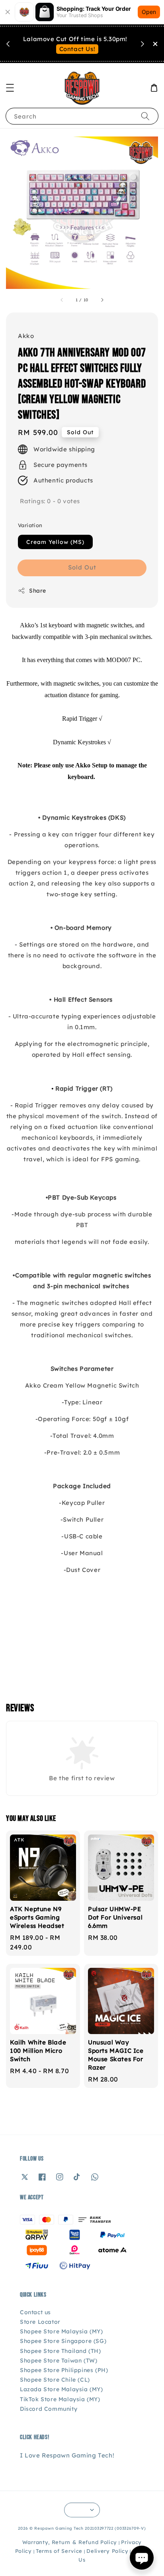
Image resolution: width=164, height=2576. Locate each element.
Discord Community (49, 2409)
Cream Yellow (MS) (55, 542)
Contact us (35, 2312)
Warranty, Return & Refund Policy (70, 2542)
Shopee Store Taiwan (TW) (59, 2361)
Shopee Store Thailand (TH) (61, 2351)
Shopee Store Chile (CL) (55, 2380)
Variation (30, 525)
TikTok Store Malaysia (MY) (60, 2399)
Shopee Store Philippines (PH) (64, 2370)
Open (149, 12)
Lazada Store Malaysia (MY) (61, 2389)
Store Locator (40, 2322)
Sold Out (82, 567)
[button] (10, 88)
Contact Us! (77, 49)
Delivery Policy (107, 2551)
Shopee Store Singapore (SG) (63, 2341)
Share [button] (38, 591)
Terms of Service (59, 2551)
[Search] (145, 116)
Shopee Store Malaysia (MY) (61, 2331)
